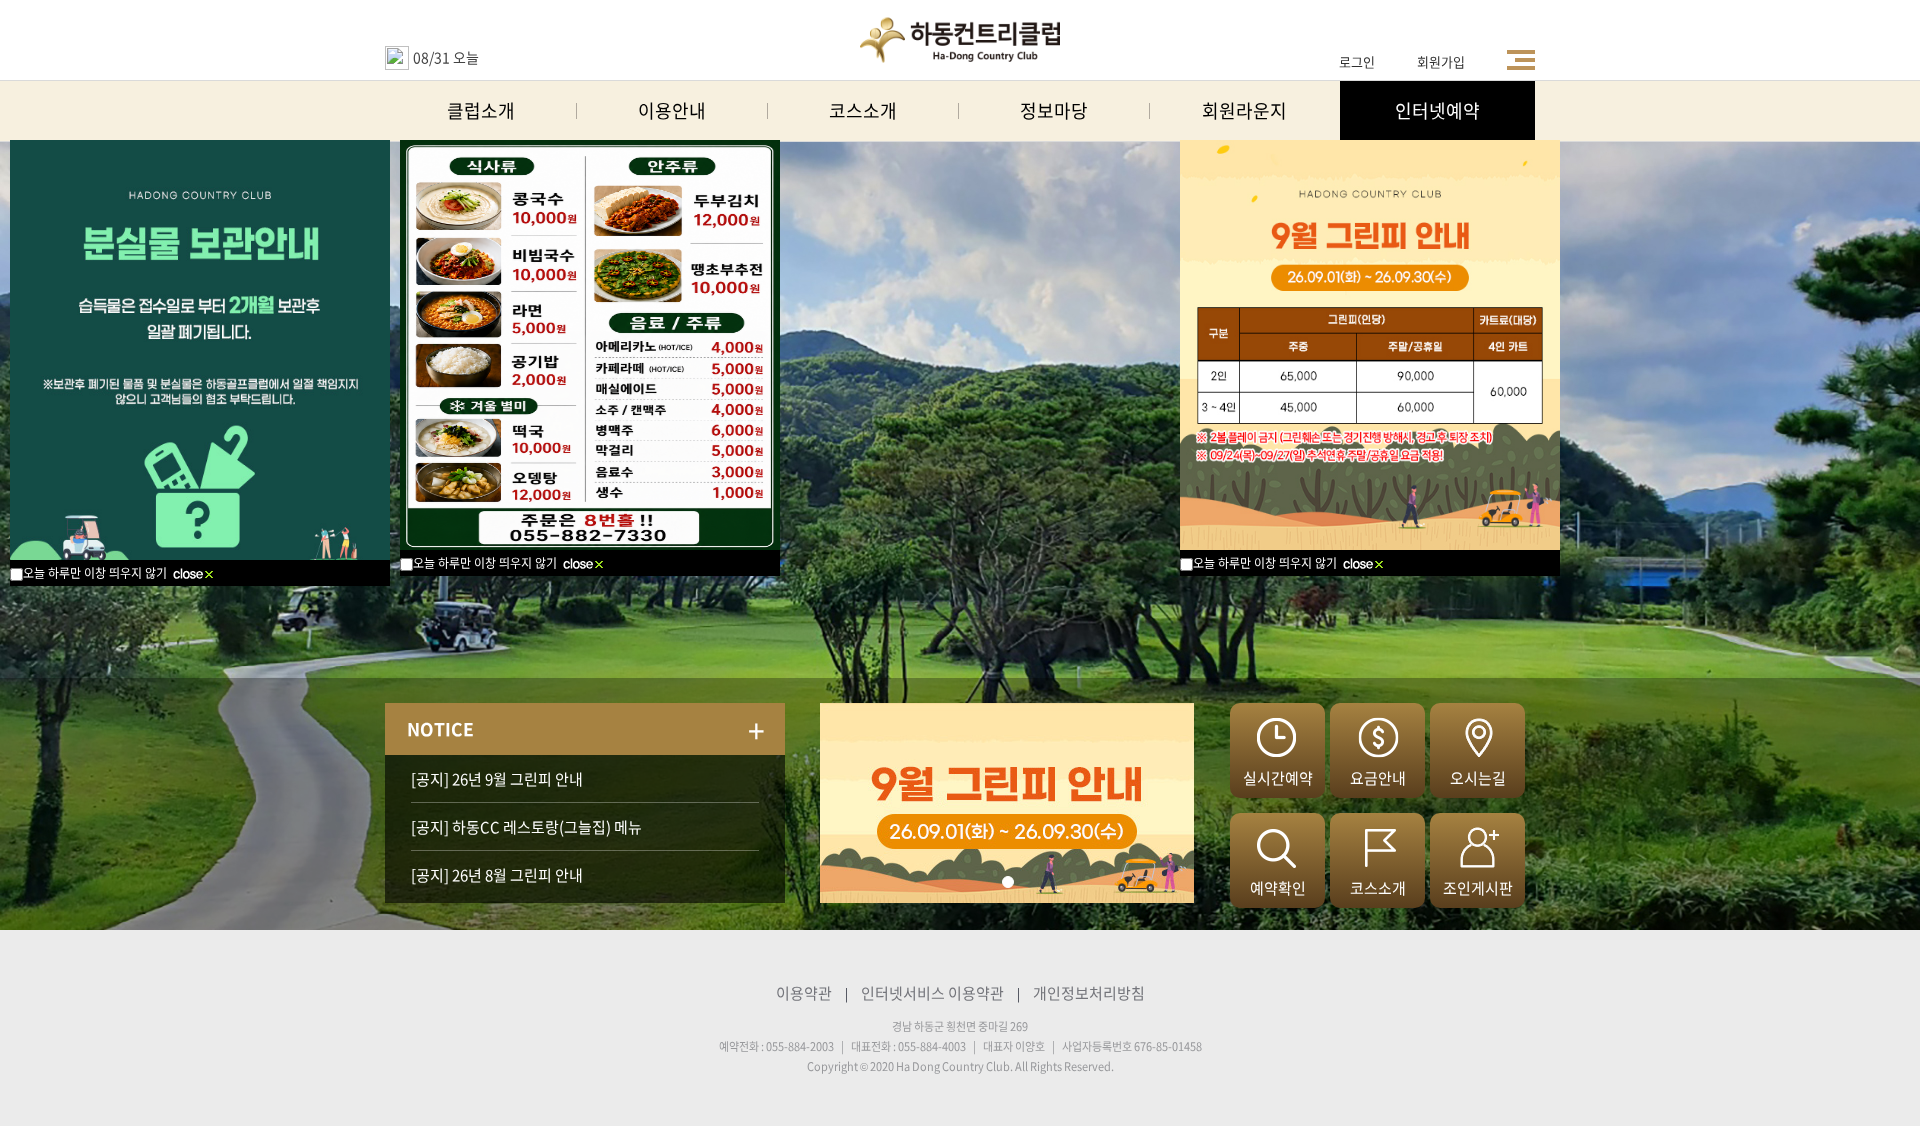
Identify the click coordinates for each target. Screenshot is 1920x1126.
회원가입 (1441, 61)
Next (836, 803)
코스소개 (863, 110)
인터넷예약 (1437, 110)
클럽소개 (481, 110)
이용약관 (804, 993)
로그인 (1357, 61)
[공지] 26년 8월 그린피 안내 (497, 875)
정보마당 (1054, 110)
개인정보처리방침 (1089, 993)
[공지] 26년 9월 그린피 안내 (497, 779)
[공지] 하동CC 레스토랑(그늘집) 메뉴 (526, 827)
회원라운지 (1244, 110)
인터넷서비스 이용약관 (932, 993)
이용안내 (672, 110)
